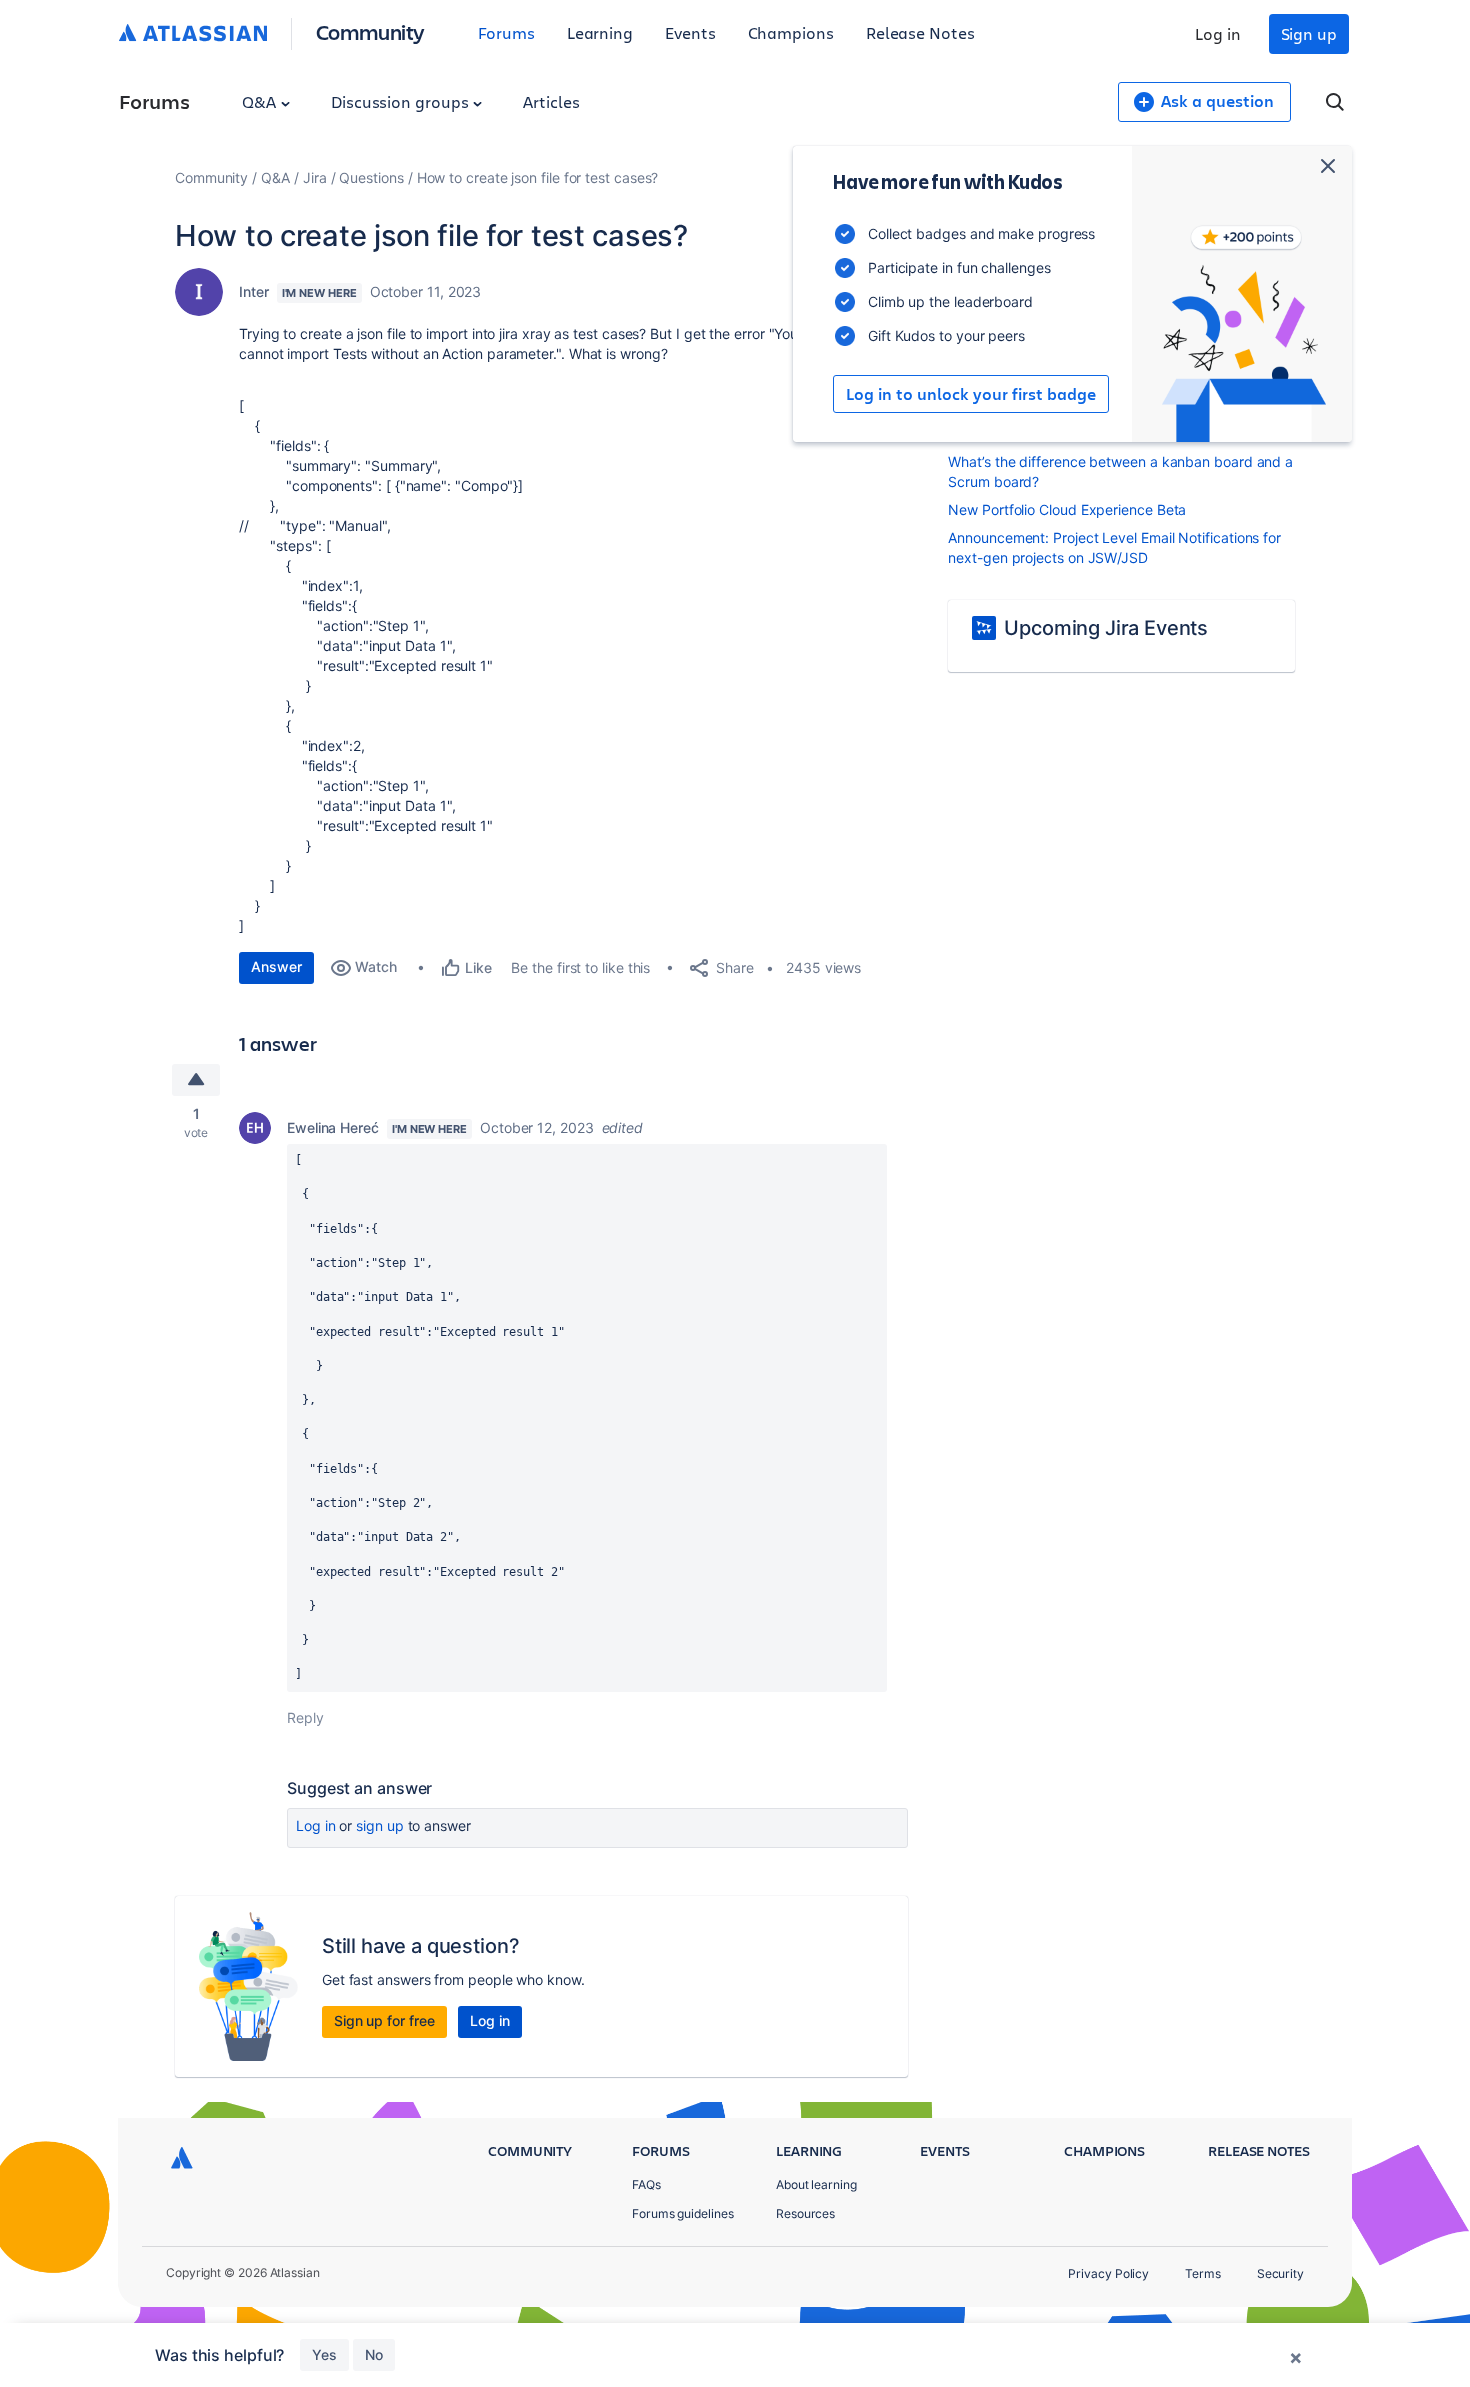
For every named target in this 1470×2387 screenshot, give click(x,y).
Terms (1203, 2273)
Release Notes (920, 32)
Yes (324, 2354)
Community (370, 31)
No (374, 2354)
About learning (816, 2184)
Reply (305, 1717)
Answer (276, 966)
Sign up (1309, 33)
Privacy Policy (1108, 2273)
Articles (551, 101)
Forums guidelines (683, 2213)
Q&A (261, 101)
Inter (254, 291)
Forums (506, 32)
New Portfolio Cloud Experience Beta (1067, 509)
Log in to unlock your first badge (971, 394)
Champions (791, 32)
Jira (315, 177)
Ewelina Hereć (333, 1127)
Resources (805, 2213)
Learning (600, 32)
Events (690, 32)
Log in (1218, 33)
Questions (371, 177)
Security (1280, 2273)
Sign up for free (384, 2020)
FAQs (646, 2184)
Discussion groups (402, 101)
